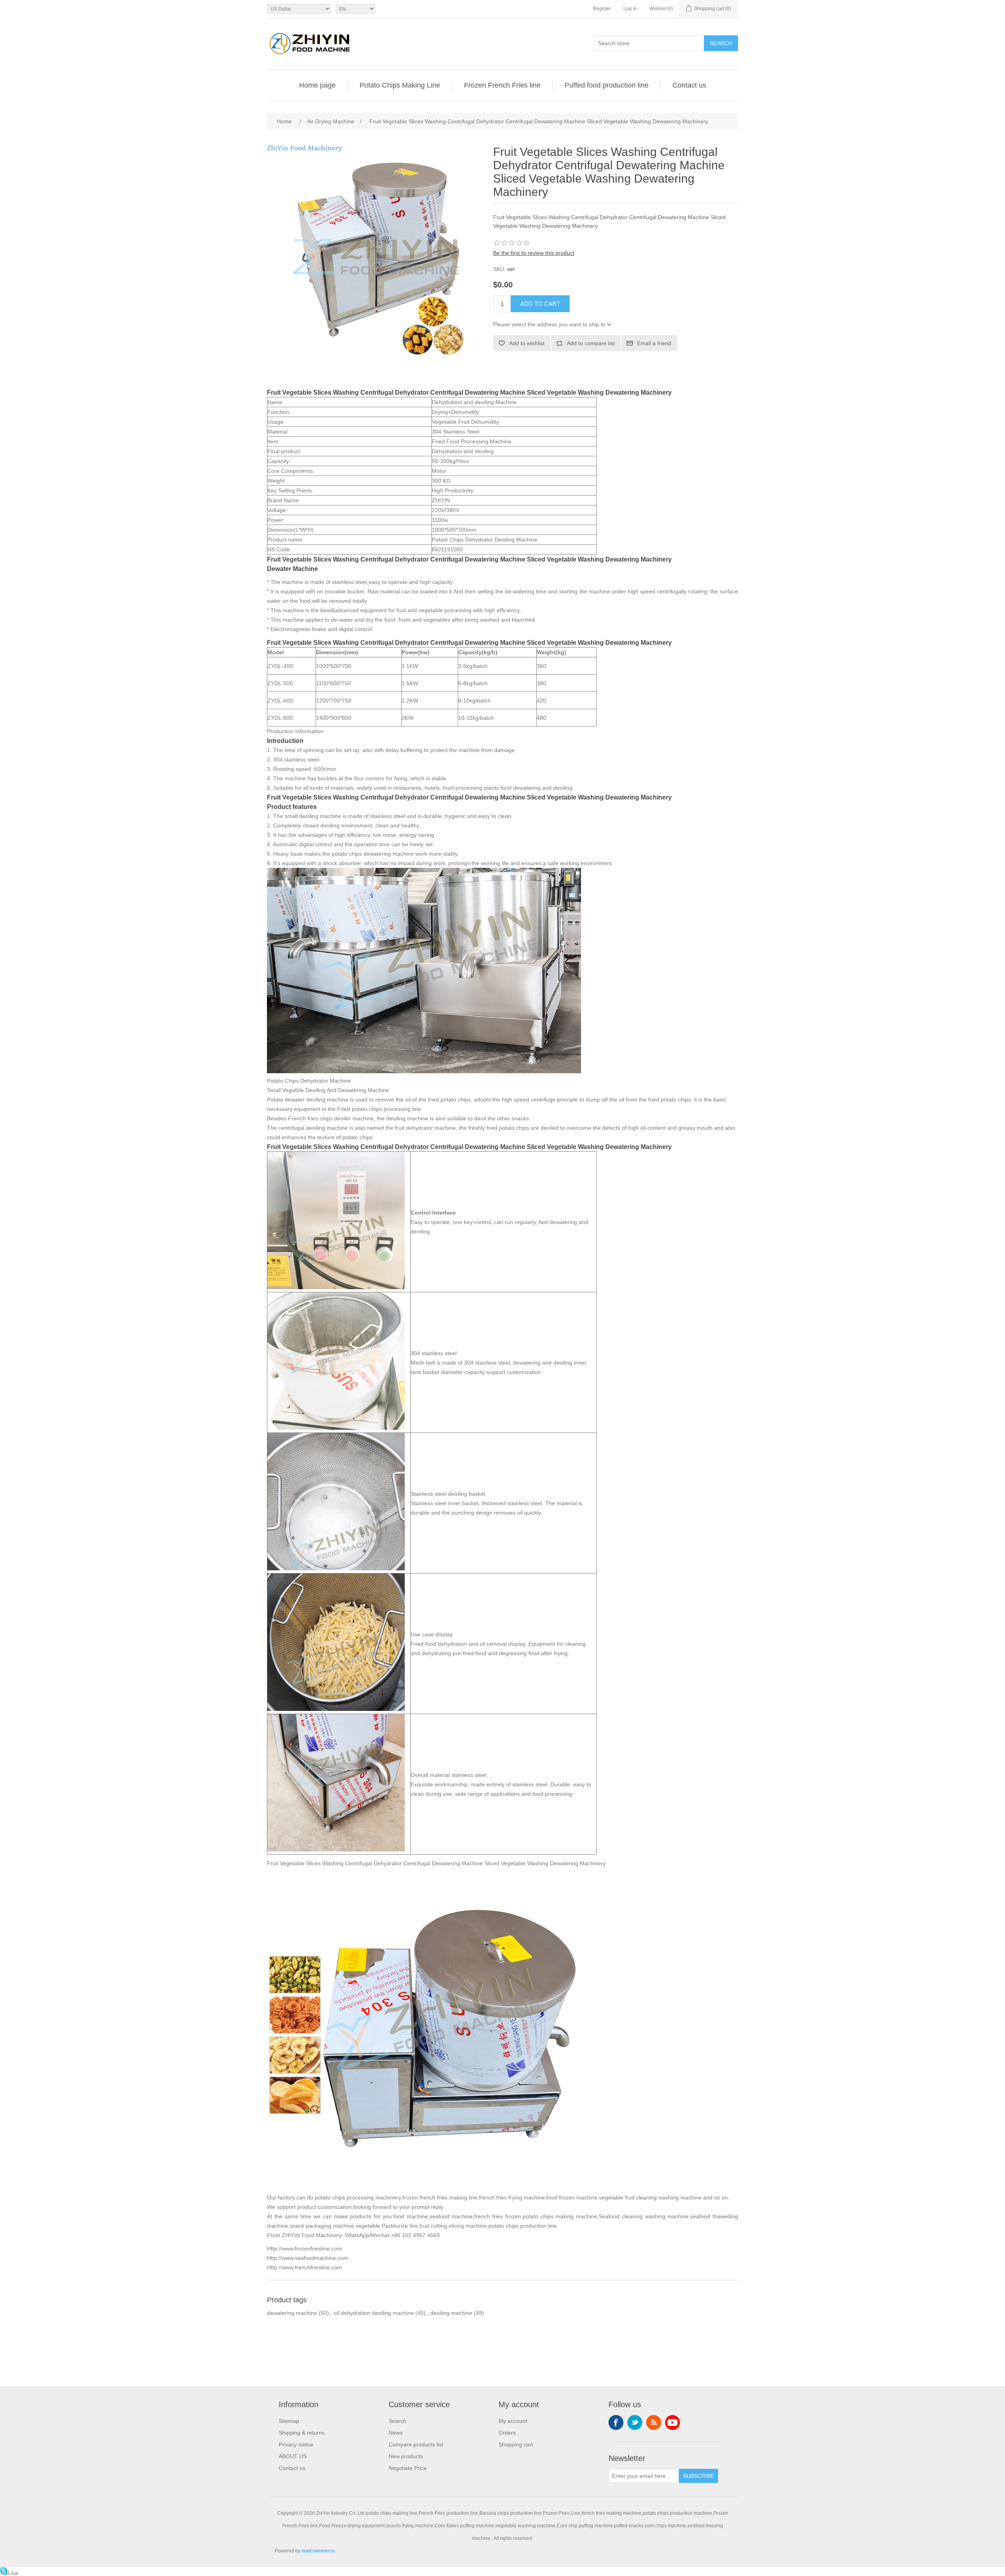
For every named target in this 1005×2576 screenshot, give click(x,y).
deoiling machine (451, 2313)
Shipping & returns (302, 2433)
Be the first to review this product (534, 253)
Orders (507, 2433)
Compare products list (416, 2444)
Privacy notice (296, 2444)
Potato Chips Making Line (400, 85)
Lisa (13, 2573)
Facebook (616, 2422)
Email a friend (654, 343)
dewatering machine (292, 2313)
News (396, 2433)
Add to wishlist (527, 343)
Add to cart (540, 304)
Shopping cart (516, 2444)
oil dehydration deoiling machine (374, 2313)
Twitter (635, 2422)
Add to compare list (591, 343)
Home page (317, 85)
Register (602, 9)
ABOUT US (293, 2456)
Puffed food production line (607, 85)
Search (721, 43)
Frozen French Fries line (502, 85)
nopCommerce (318, 2551)
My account (513, 2421)
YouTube (672, 2422)
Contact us (689, 85)
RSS (654, 2422)
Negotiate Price (408, 2468)
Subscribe (699, 2476)
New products (406, 2456)
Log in (630, 9)
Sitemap (289, 2421)
